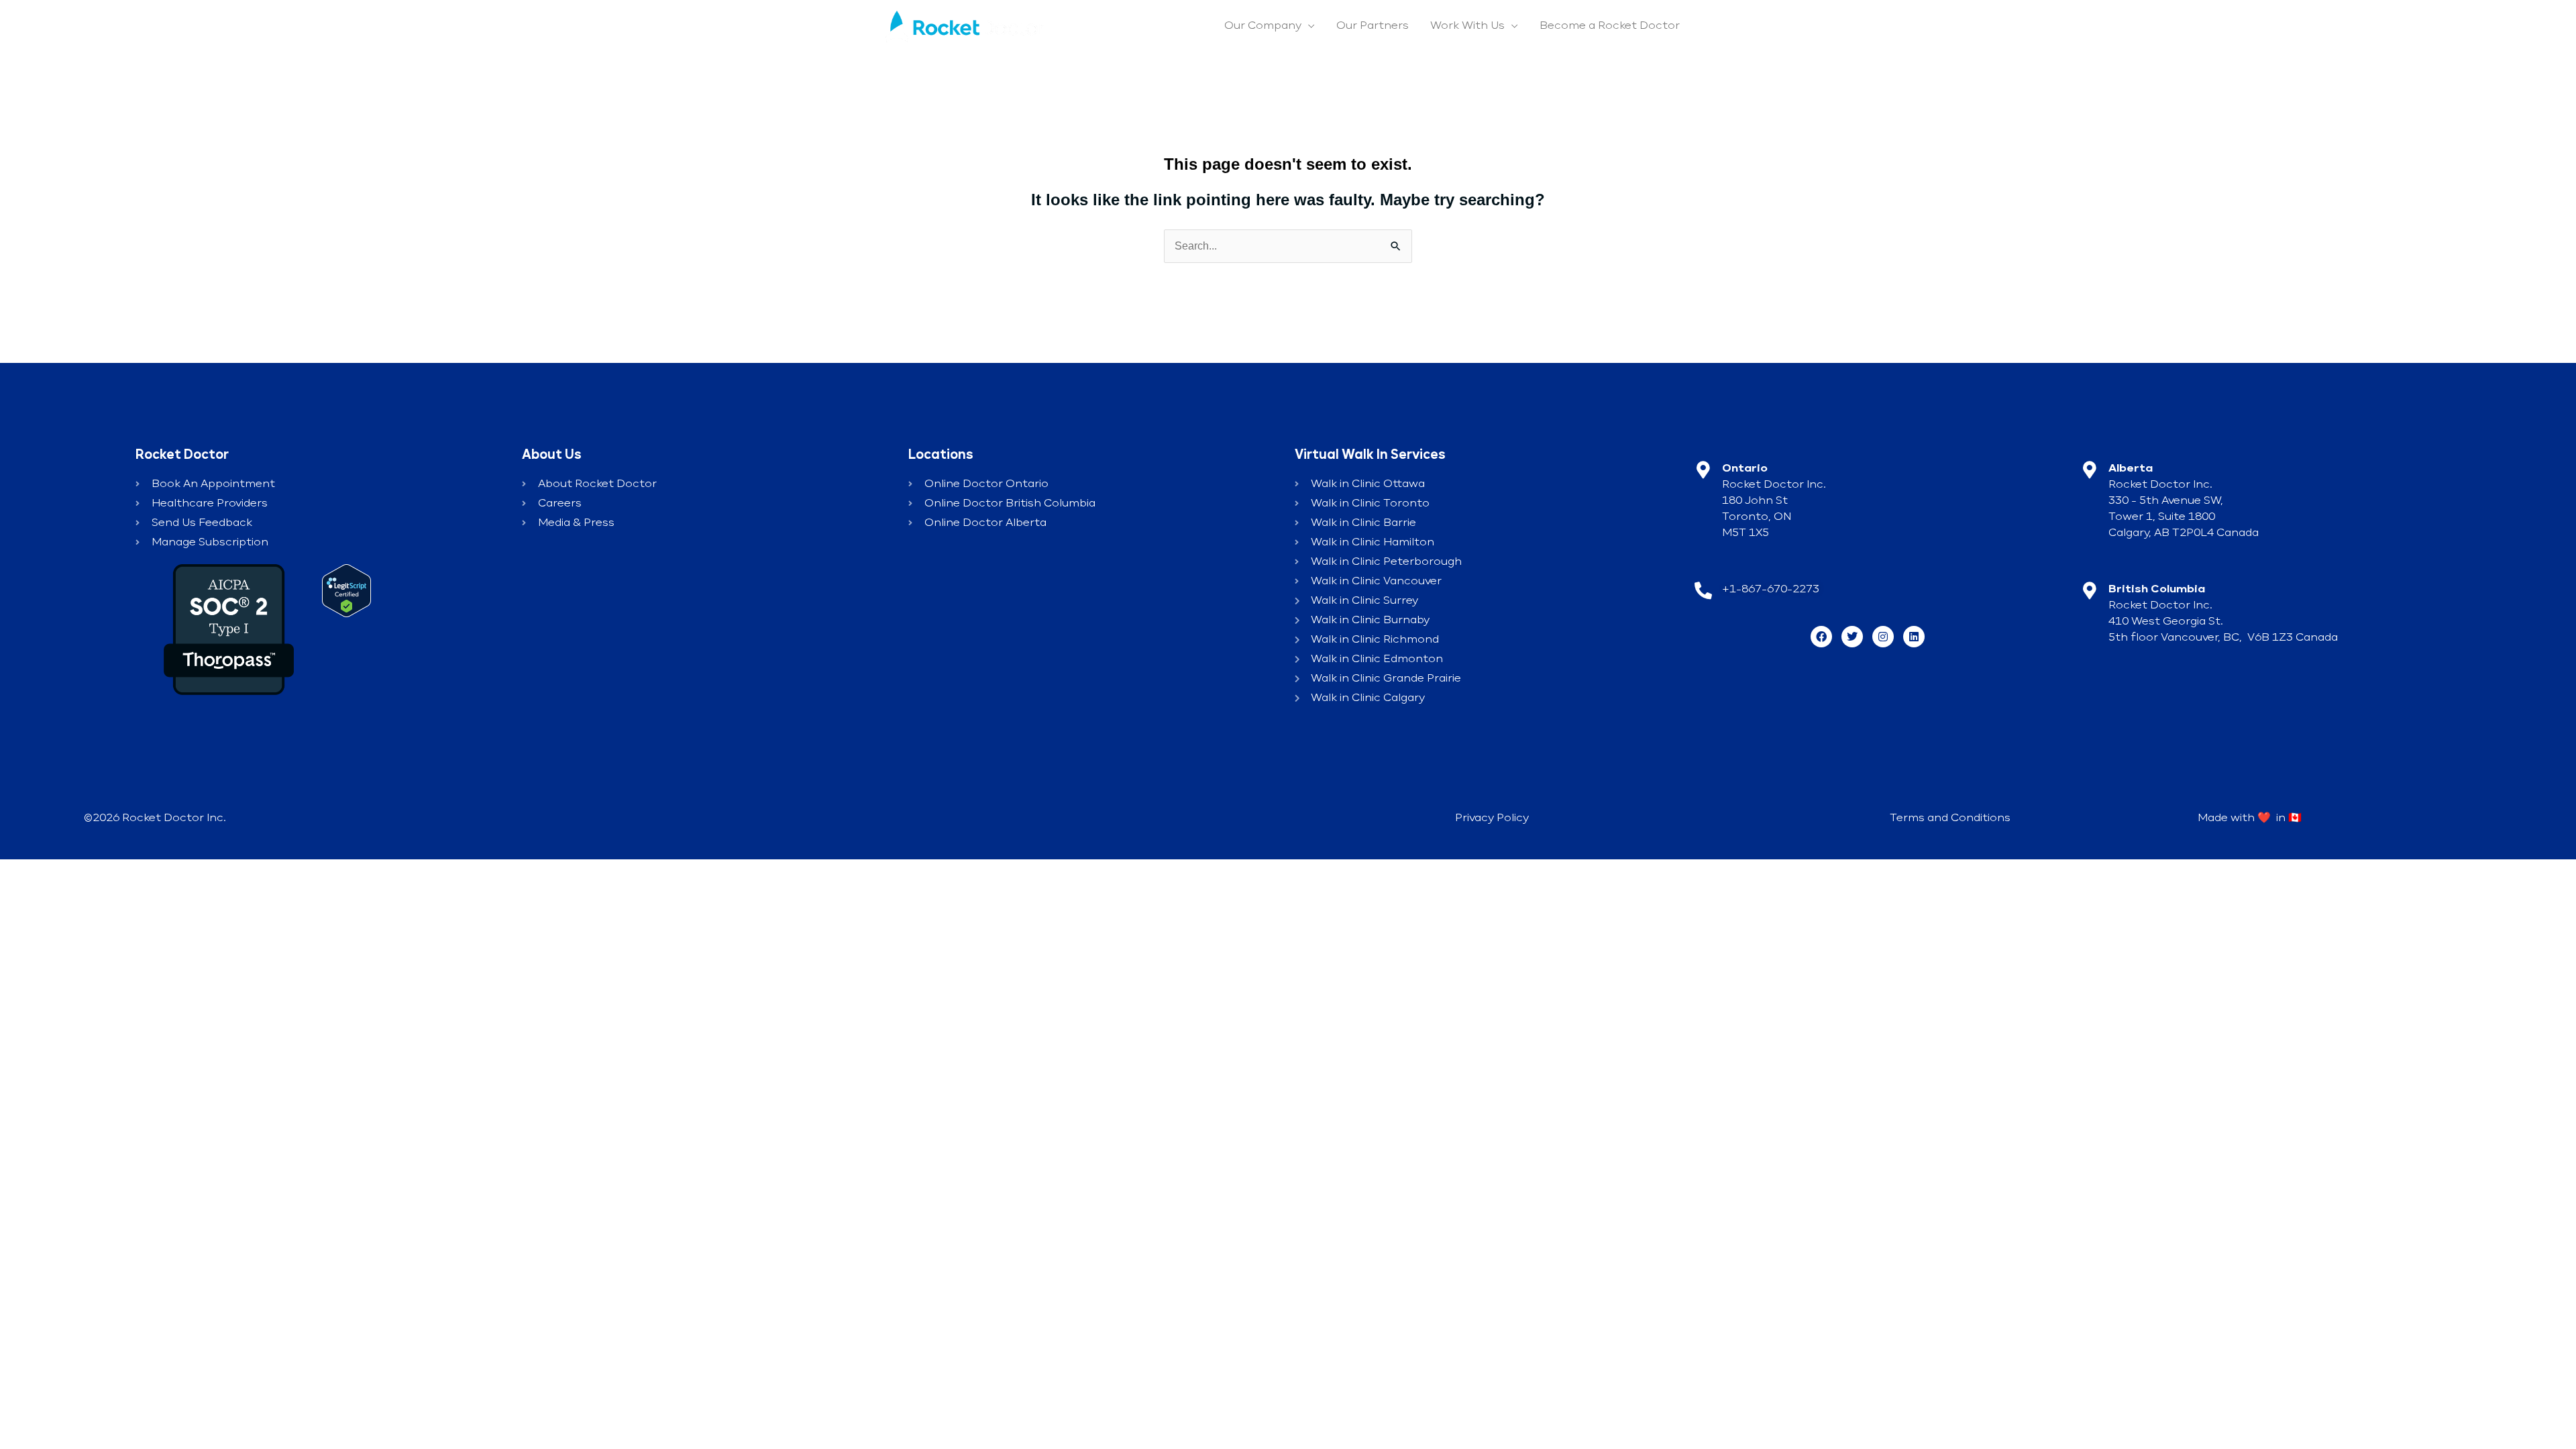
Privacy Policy (1492, 818)
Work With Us (1467, 26)
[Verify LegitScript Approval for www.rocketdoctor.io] (346, 590)
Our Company (1263, 26)
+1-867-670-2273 (1771, 590)
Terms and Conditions (1950, 818)
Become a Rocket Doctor (1610, 26)
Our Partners (1373, 26)
